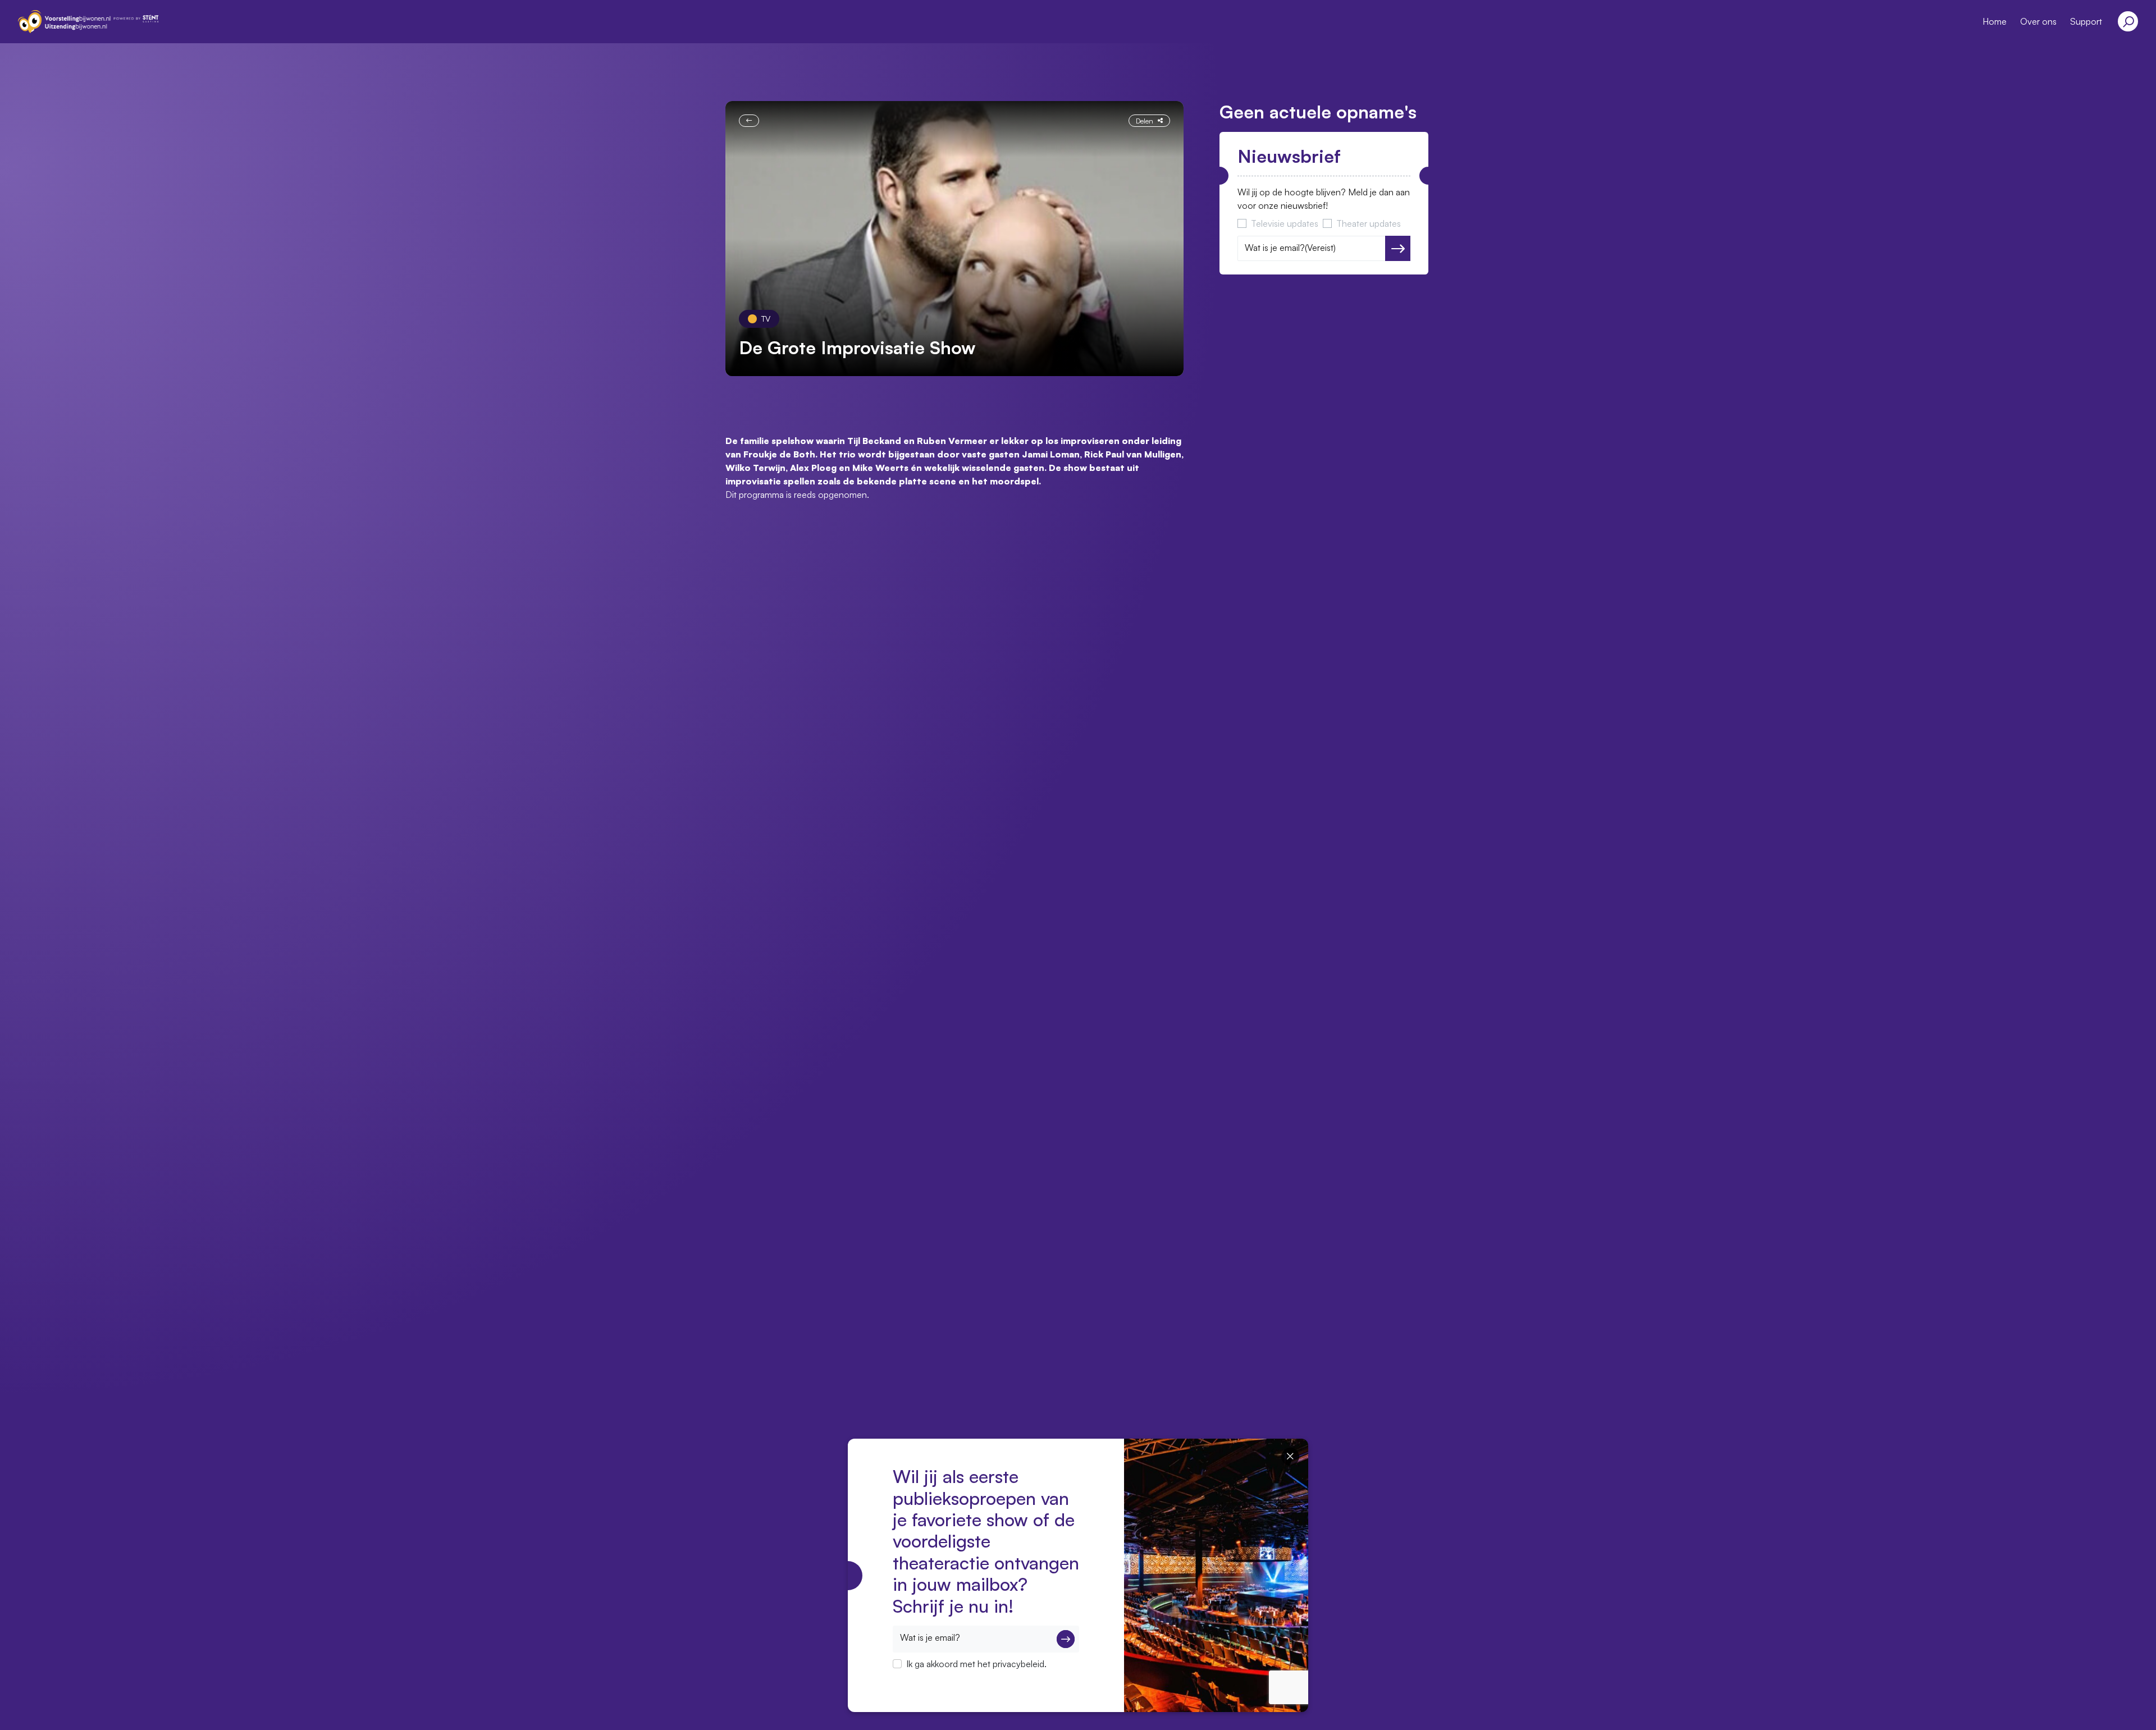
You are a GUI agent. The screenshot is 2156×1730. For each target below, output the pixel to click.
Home (1995, 21)
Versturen (1398, 249)
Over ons (2038, 21)
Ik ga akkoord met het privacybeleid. (976, 1664)
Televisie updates (1285, 223)
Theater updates (1369, 223)
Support (2086, 21)
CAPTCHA (914, 1678)
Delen (1145, 121)
